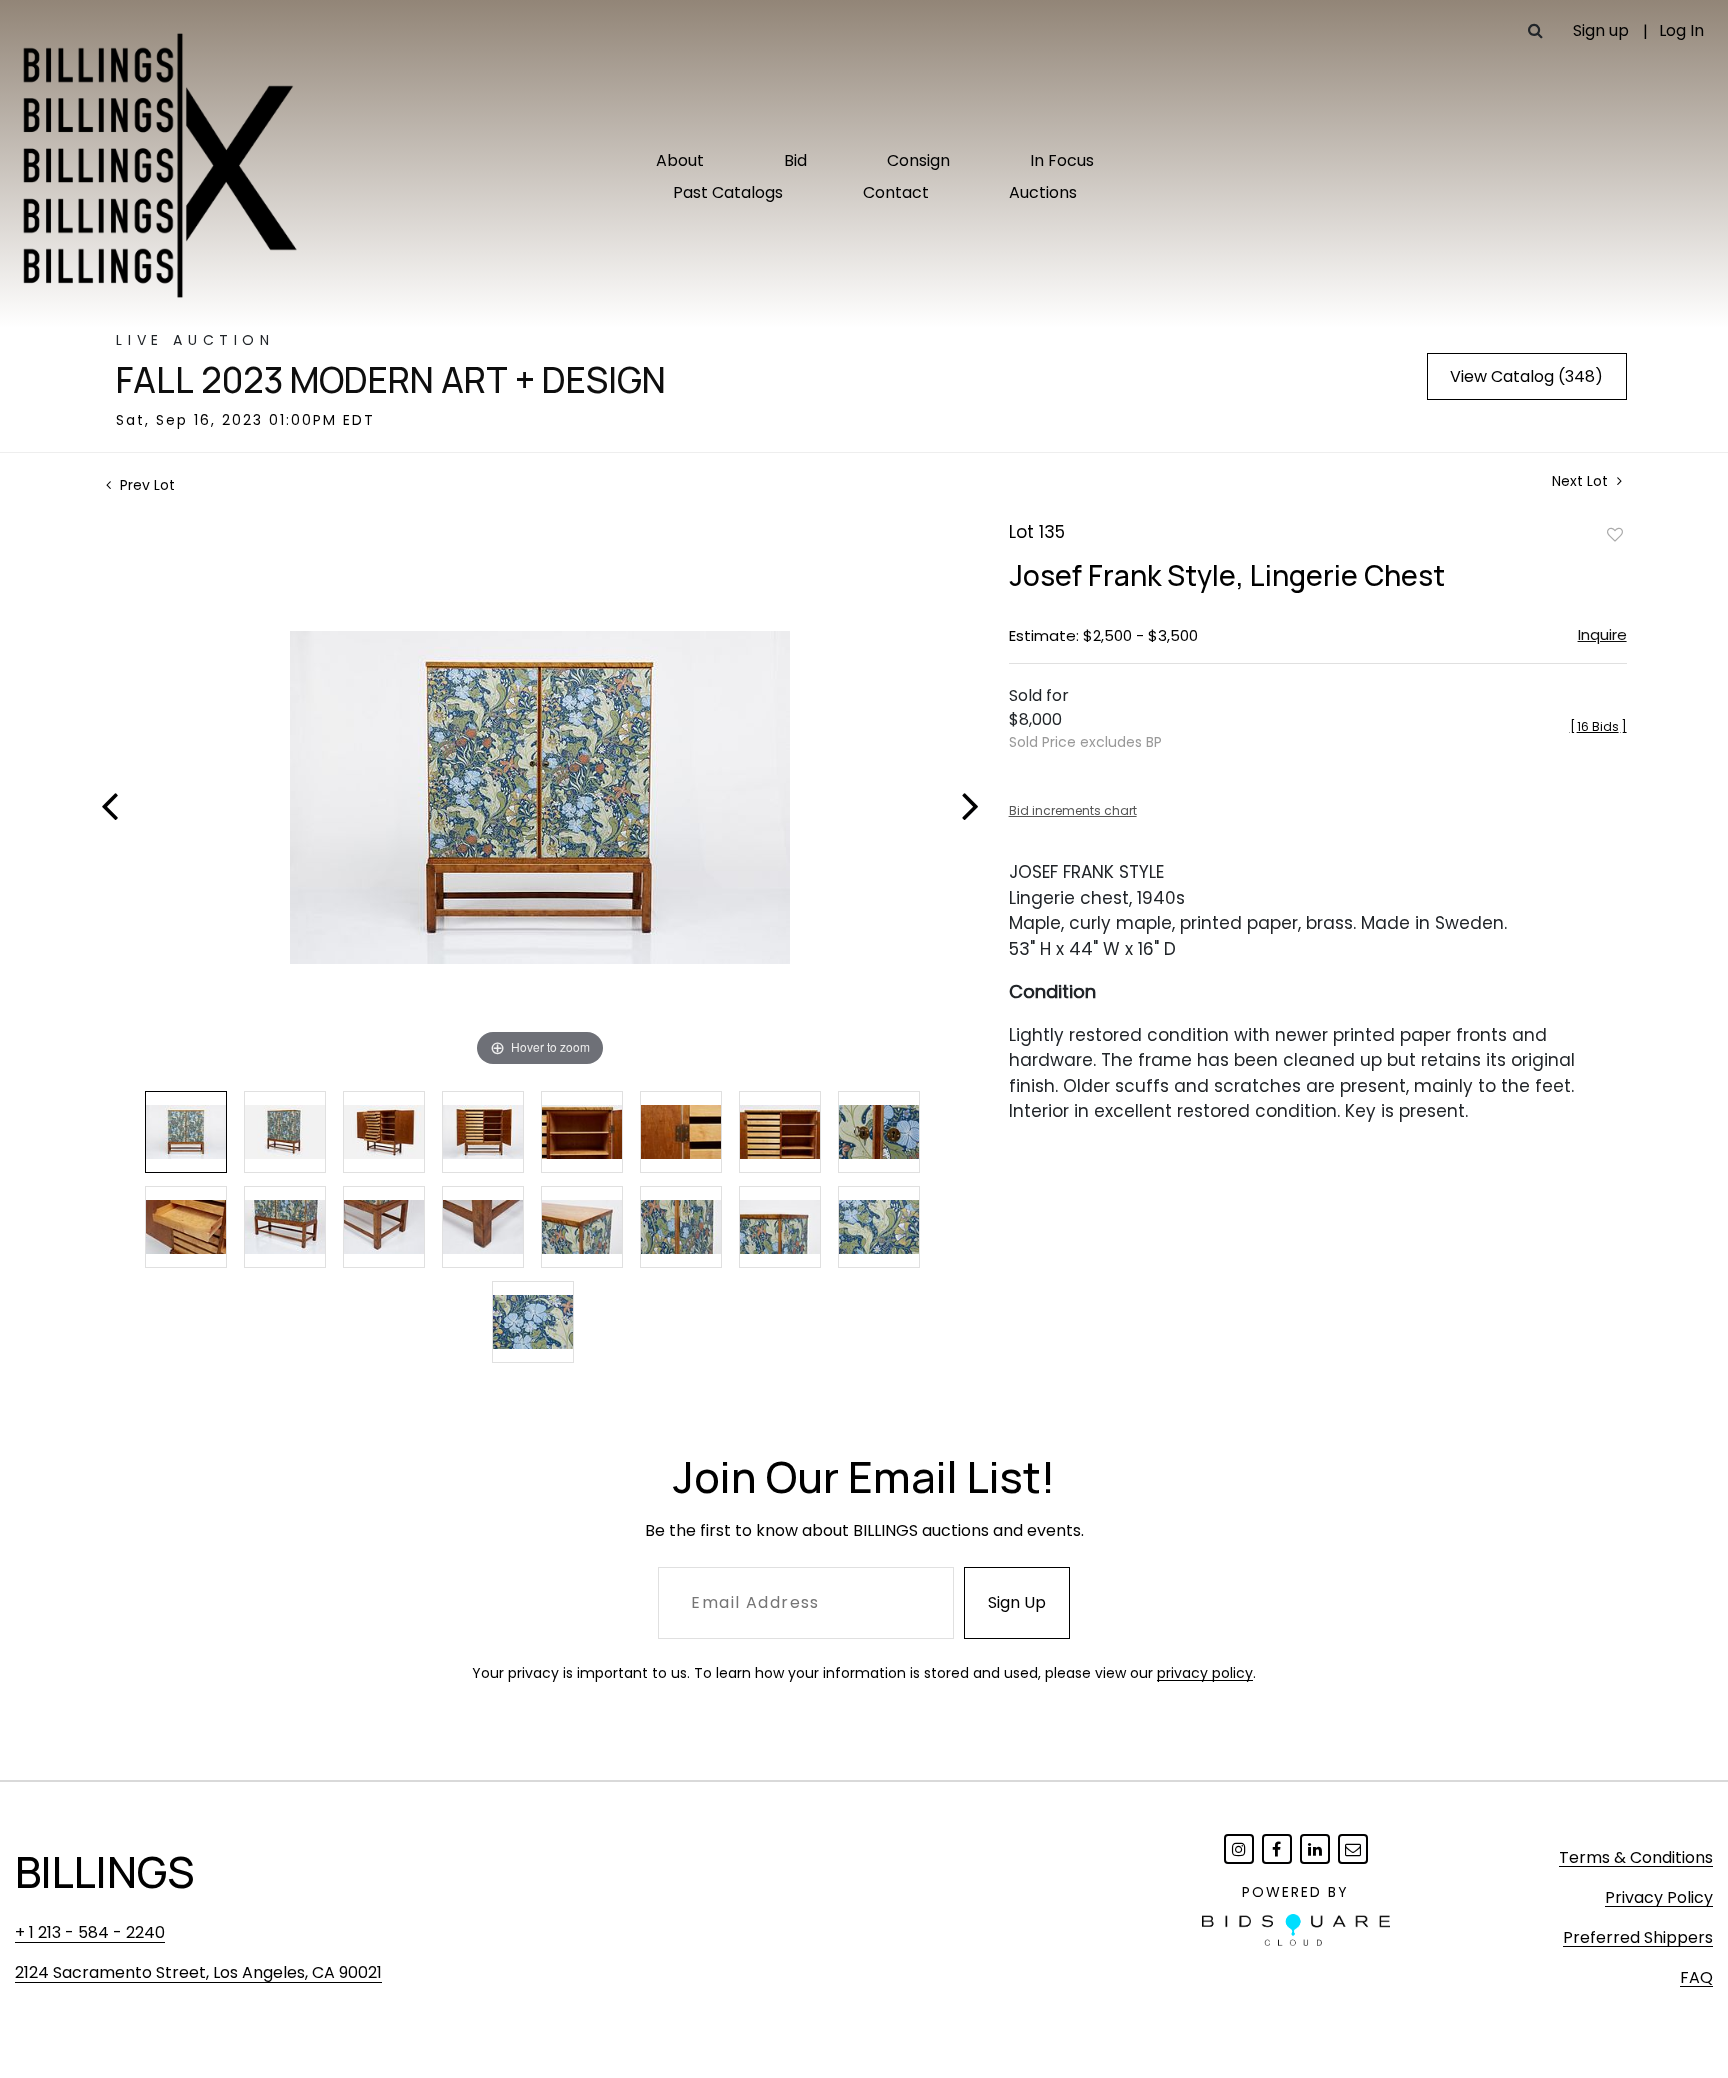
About (680, 160)
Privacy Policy (1659, 1897)
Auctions (1043, 192)
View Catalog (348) (1526, 376)
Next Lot (1582, 481)
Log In (1681, 30)
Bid (795, 160)
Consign (918, 160)
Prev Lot (145, 485)
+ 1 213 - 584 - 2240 (90, 1932)
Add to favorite (1615, 534)
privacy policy (1205, 1673)
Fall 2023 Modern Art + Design (391, 380)
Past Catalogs (728, 192)
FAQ (1696, 1977)
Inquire (1602, 634)
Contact (896, 192)
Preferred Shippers (1638, 1937)
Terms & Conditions (1636, 1857)
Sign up (1601, 30)
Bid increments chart (1073, 810)
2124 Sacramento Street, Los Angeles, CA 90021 (198, 1972)
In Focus (1062, 160)
